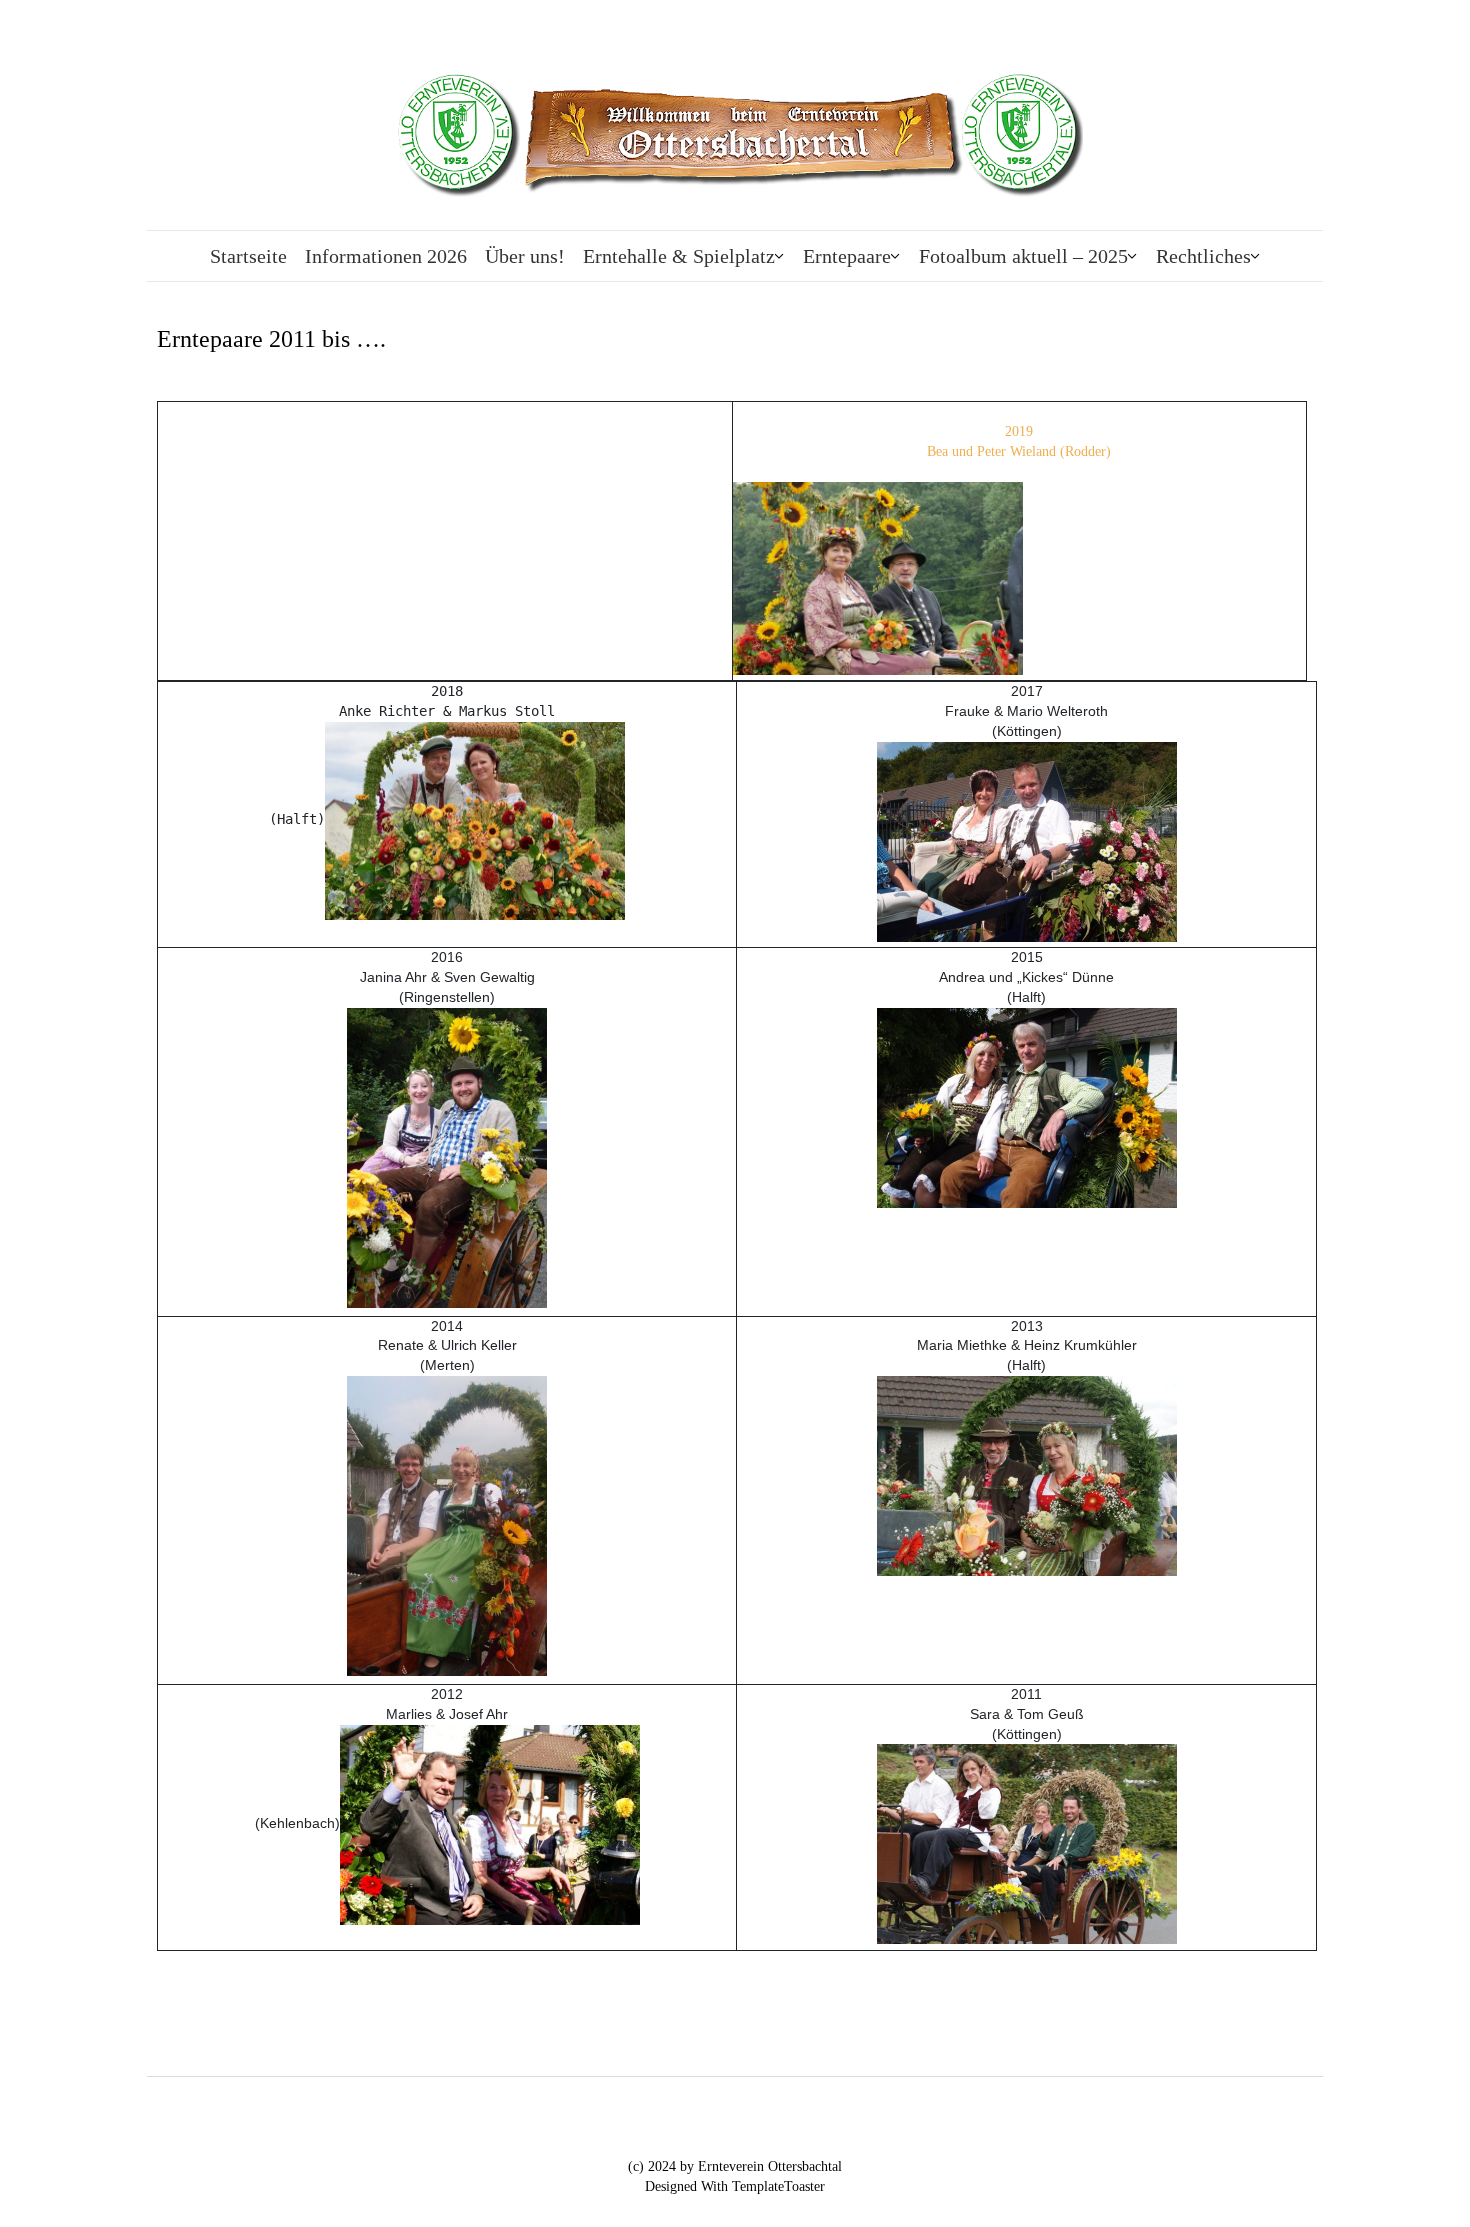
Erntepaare (847, 256)
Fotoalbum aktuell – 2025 (1023, 256)
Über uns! (525, 256)
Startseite (248, 256)
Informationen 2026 (386, 256)
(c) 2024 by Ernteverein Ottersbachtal (735, 2166)
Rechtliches (1203, 256)
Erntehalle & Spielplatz (679, 256)
